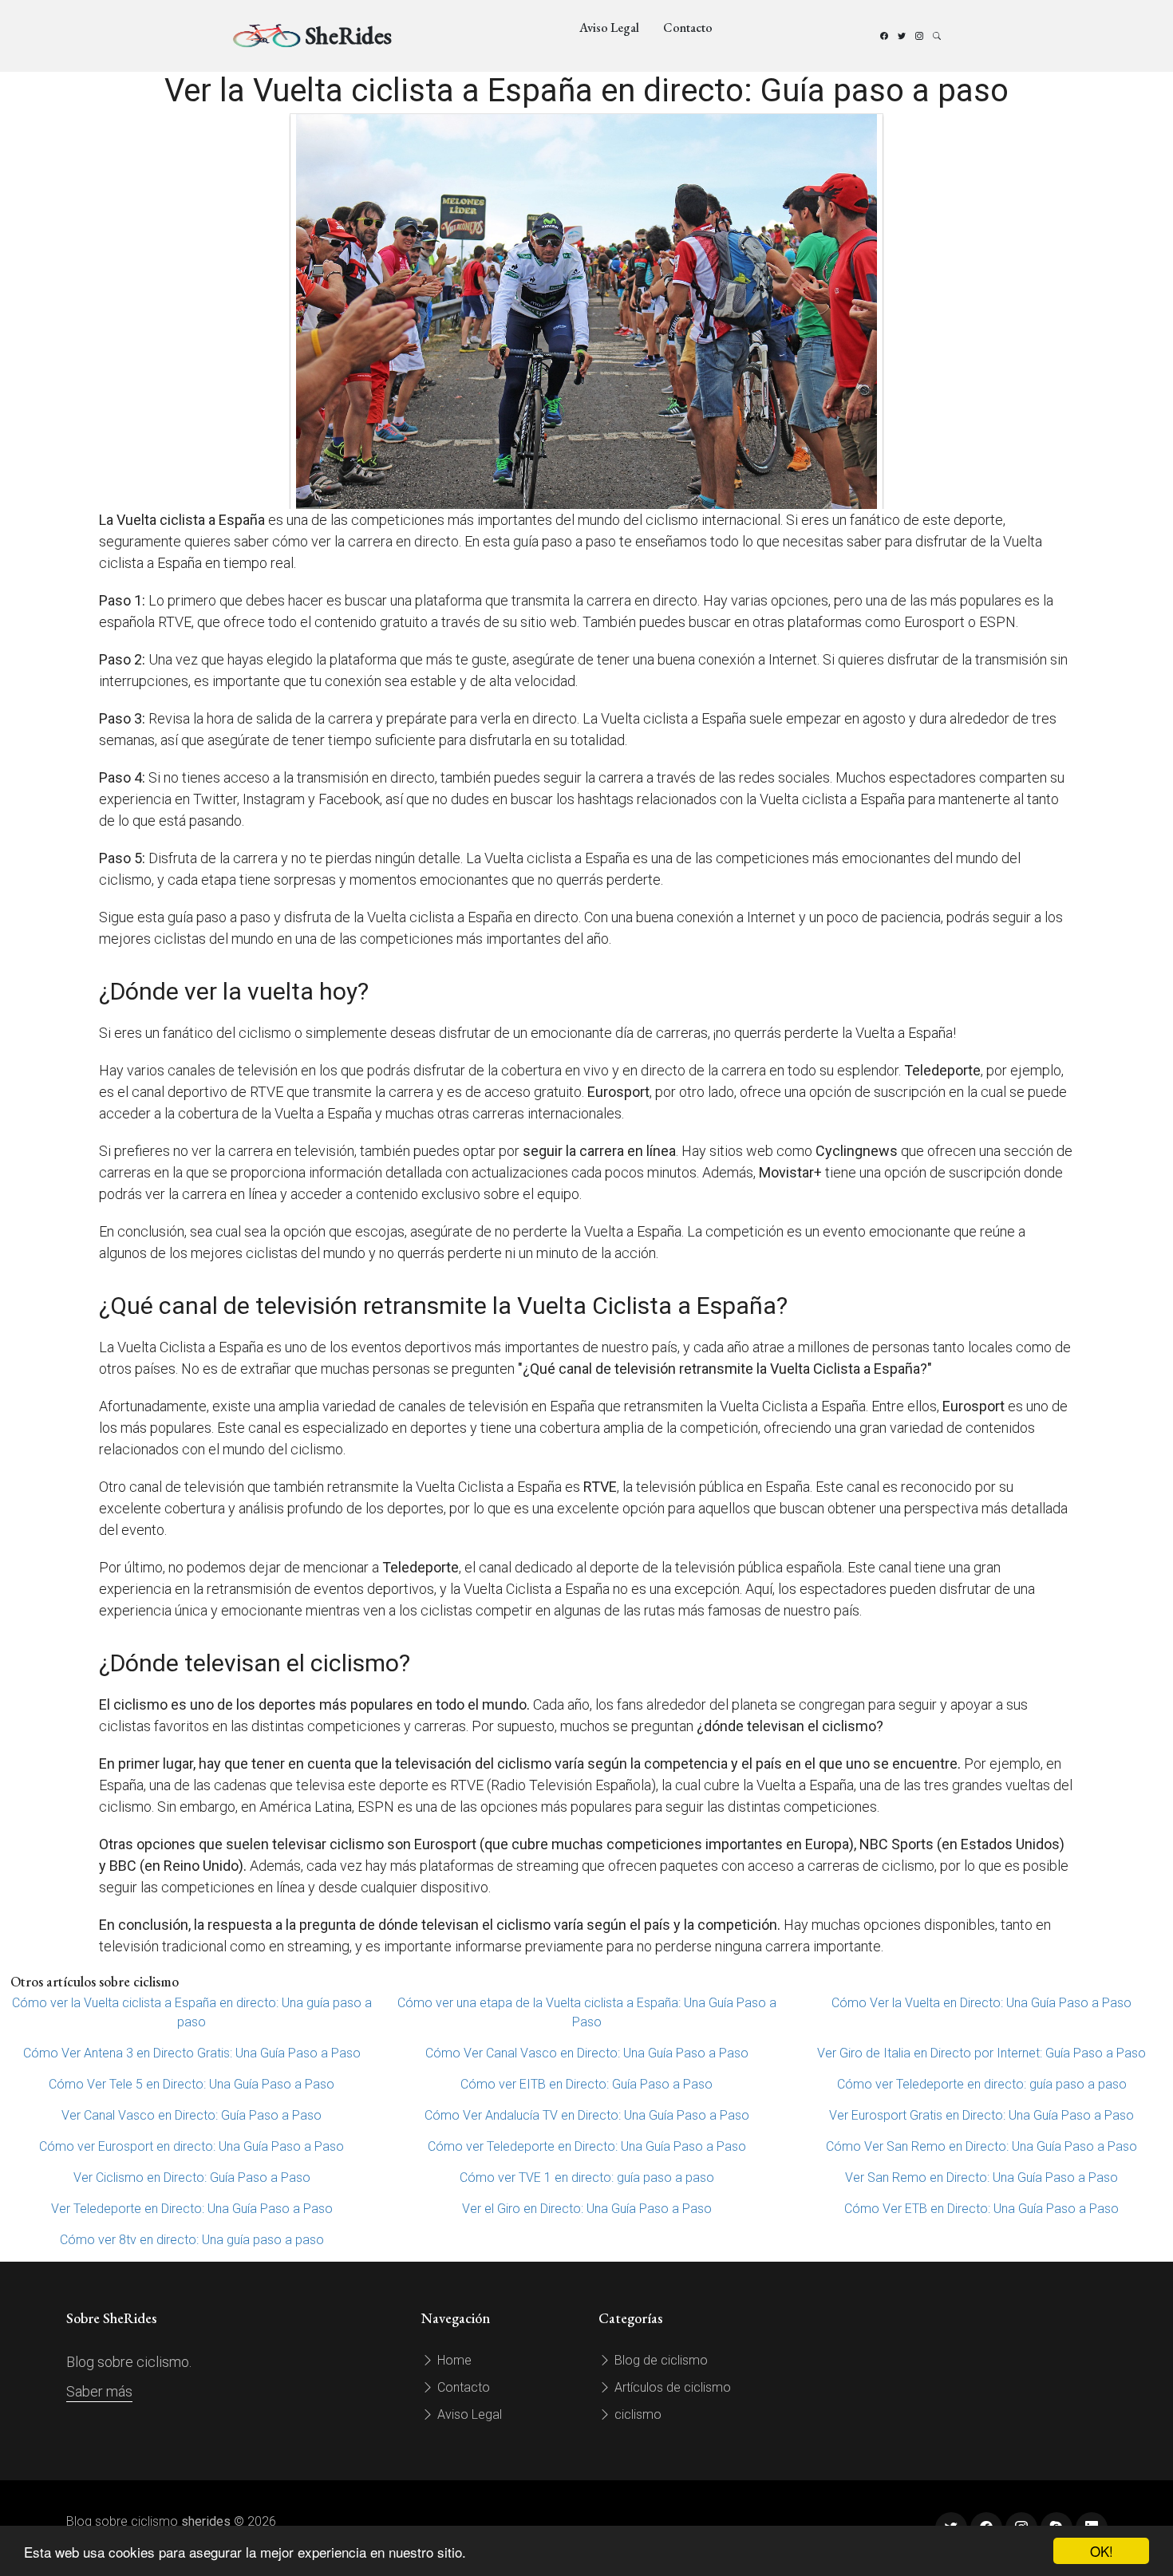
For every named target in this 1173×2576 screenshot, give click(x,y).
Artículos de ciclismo (671, 2387)
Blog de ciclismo (660, 2360)
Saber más (99, 2391)
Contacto (688, 28)
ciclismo (636, 2414)
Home (453, 2360)
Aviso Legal (609, 28)
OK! (1102, 2551)
